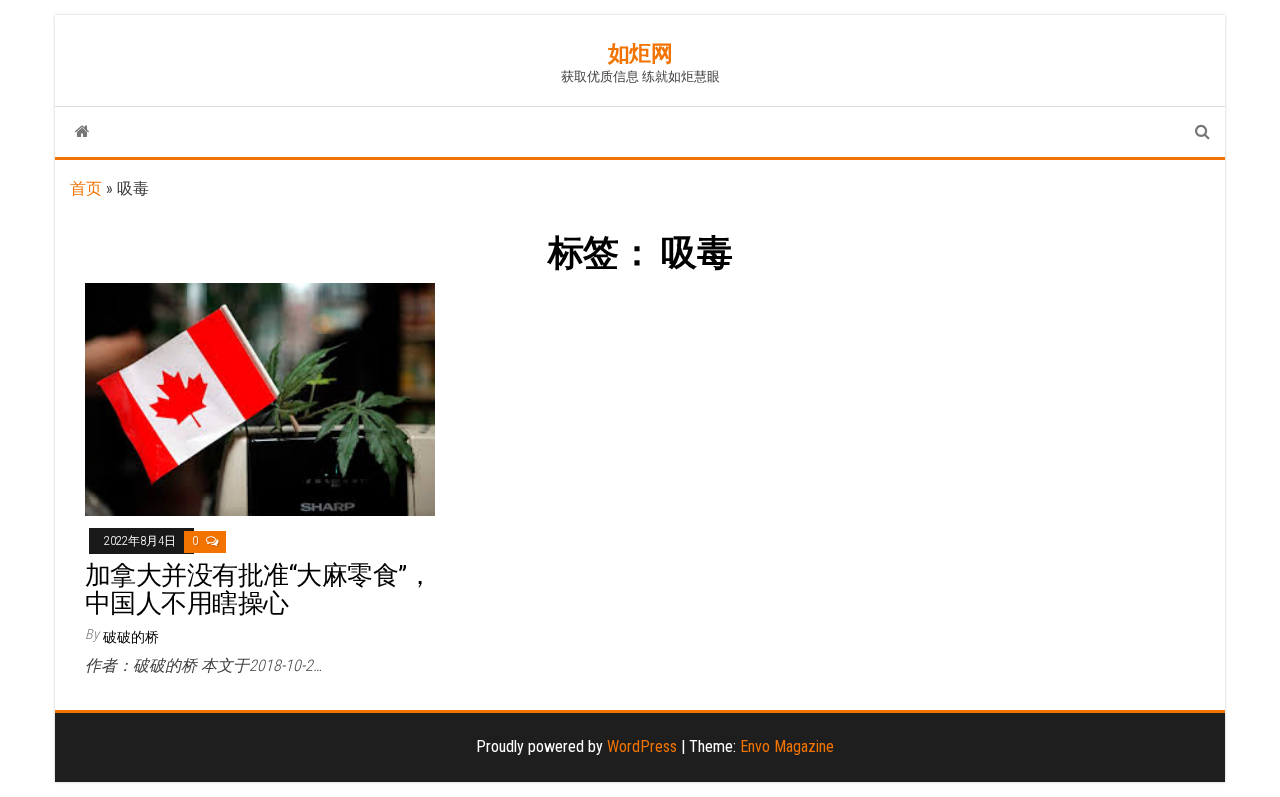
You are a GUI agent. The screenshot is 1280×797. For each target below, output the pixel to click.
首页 (86, 188)
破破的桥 (131, 637)
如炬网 (640, 53)
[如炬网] (82, 132)
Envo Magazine (787, 746)
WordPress (642, 746)
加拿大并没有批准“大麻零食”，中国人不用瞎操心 (258, 589)
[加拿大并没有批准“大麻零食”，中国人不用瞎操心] (260, 398)
